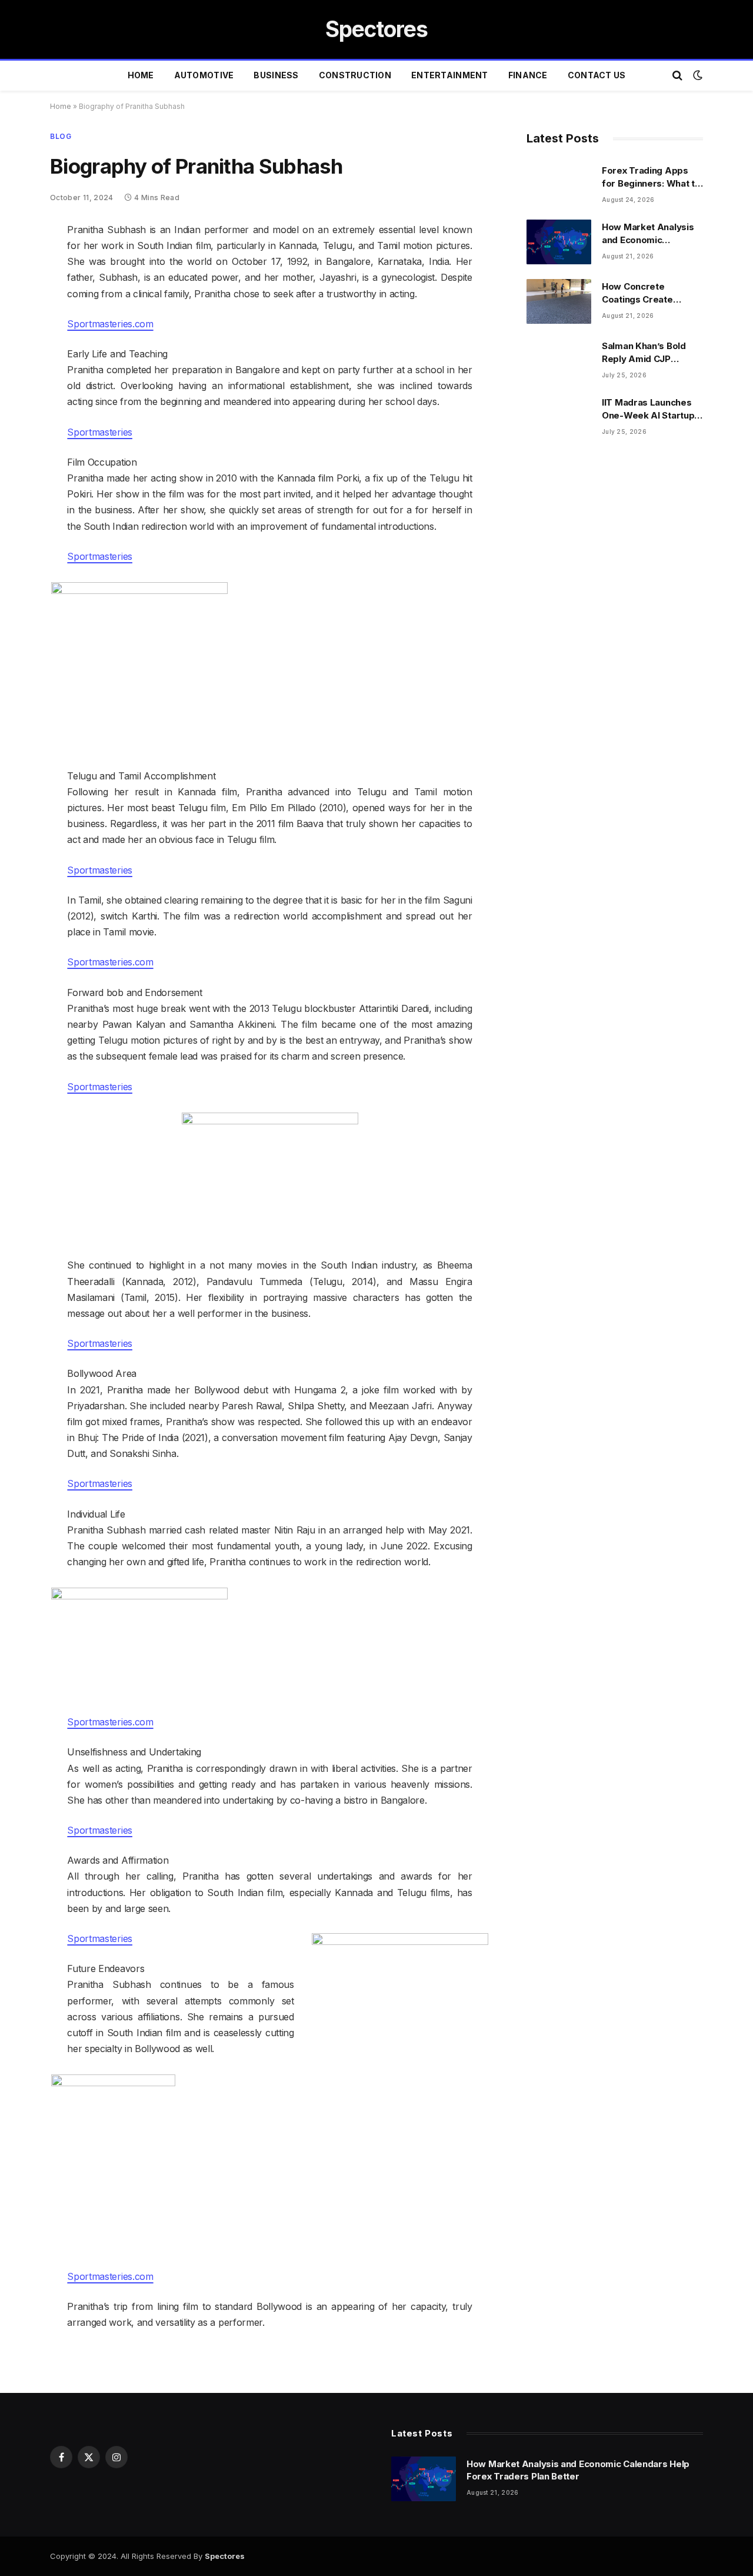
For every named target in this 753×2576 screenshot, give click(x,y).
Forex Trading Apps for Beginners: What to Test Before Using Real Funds (652, 177)
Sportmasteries (100, 432)
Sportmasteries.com (110, 324)
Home (141, 75)
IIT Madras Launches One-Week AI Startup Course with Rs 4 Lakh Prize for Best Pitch (650, 409)
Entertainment (450, 75)
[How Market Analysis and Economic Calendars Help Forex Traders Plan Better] (559, 242)
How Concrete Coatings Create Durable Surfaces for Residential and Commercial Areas (648, 293)
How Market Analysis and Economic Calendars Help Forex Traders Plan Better (649, 234)
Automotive (204, 75)
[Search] (677, 76)
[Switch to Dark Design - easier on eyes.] (697, 75)
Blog (61, 136)
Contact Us (597, 75)
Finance (528, 75)
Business (276, 75)
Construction (355, 75)
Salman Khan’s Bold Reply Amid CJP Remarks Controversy (650, 353)
